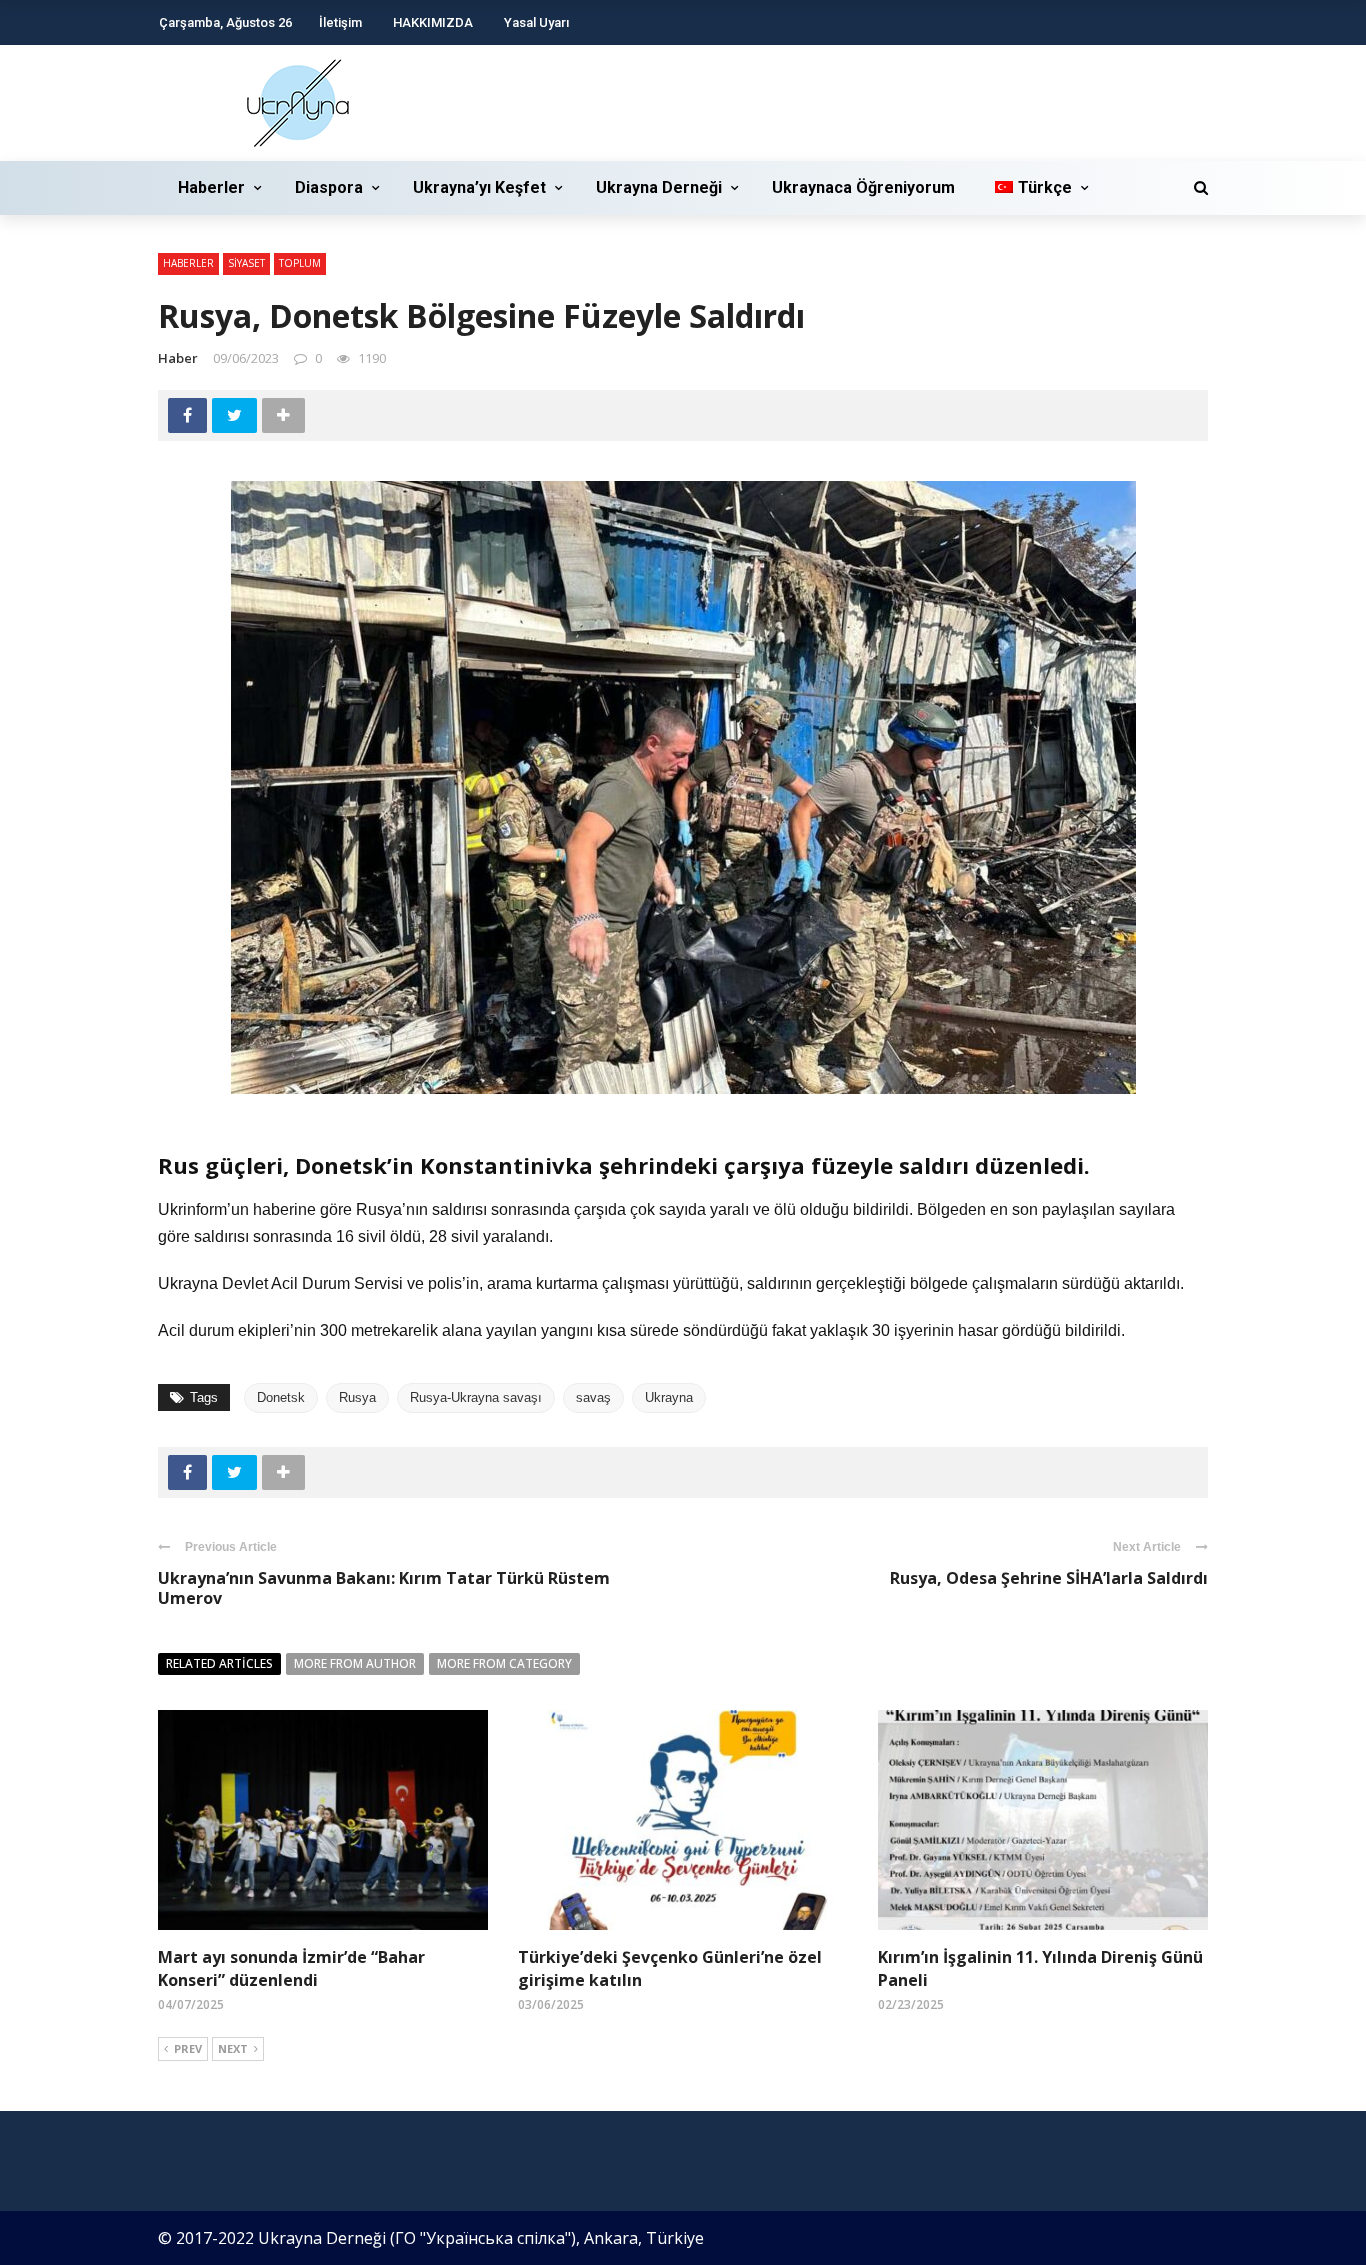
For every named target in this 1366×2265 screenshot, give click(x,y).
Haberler (211, 187)
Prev (188, 2048)
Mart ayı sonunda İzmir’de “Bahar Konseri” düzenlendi (291, 1968)
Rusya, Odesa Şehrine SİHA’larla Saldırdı (1049, 1578)
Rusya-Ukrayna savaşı (476, 1397)
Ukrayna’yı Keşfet (479, 187)
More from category (504, 1663)
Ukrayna (669, 1397)
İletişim (340, 22)
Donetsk (281, 1397)
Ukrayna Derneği (659, 187)
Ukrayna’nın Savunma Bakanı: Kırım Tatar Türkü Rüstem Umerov (384, 1588)
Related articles (219, 1663)
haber (178, 358)
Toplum (300, 263)
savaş (593, 1397)
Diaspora (329, 187)
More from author (355, 1663)
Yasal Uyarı (536, 22)
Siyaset (246, 263)
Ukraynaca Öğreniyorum (863, 187)
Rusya (357, 1397)
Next (233, 2048)
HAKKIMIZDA (433, 22)
